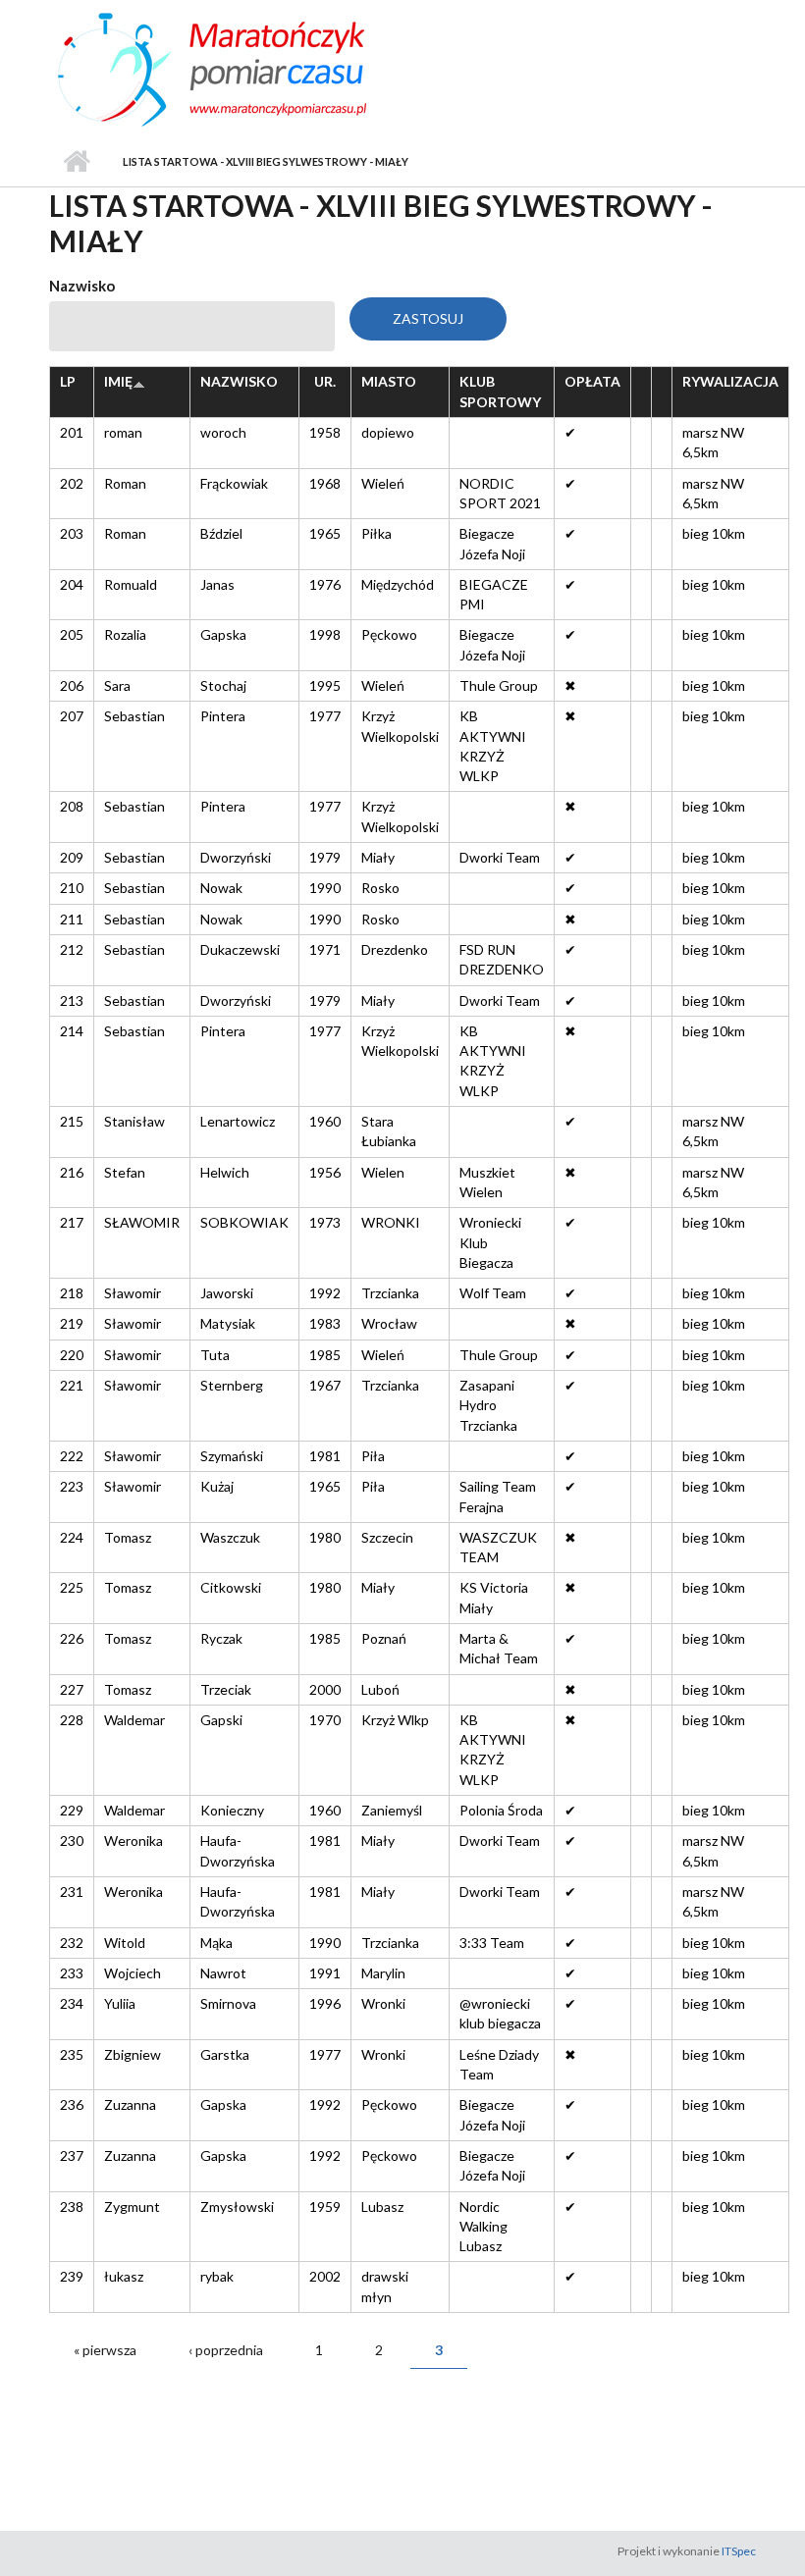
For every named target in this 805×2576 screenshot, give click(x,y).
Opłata (592, 381)
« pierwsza (105, 2350)
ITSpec (739, 2551)
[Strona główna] (255, 67)
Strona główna (76, 162)
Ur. (325, 381)
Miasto (389, 381)
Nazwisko (82, 286)
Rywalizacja (730, 381)
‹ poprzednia (226, 2350)
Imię (118, 381)
